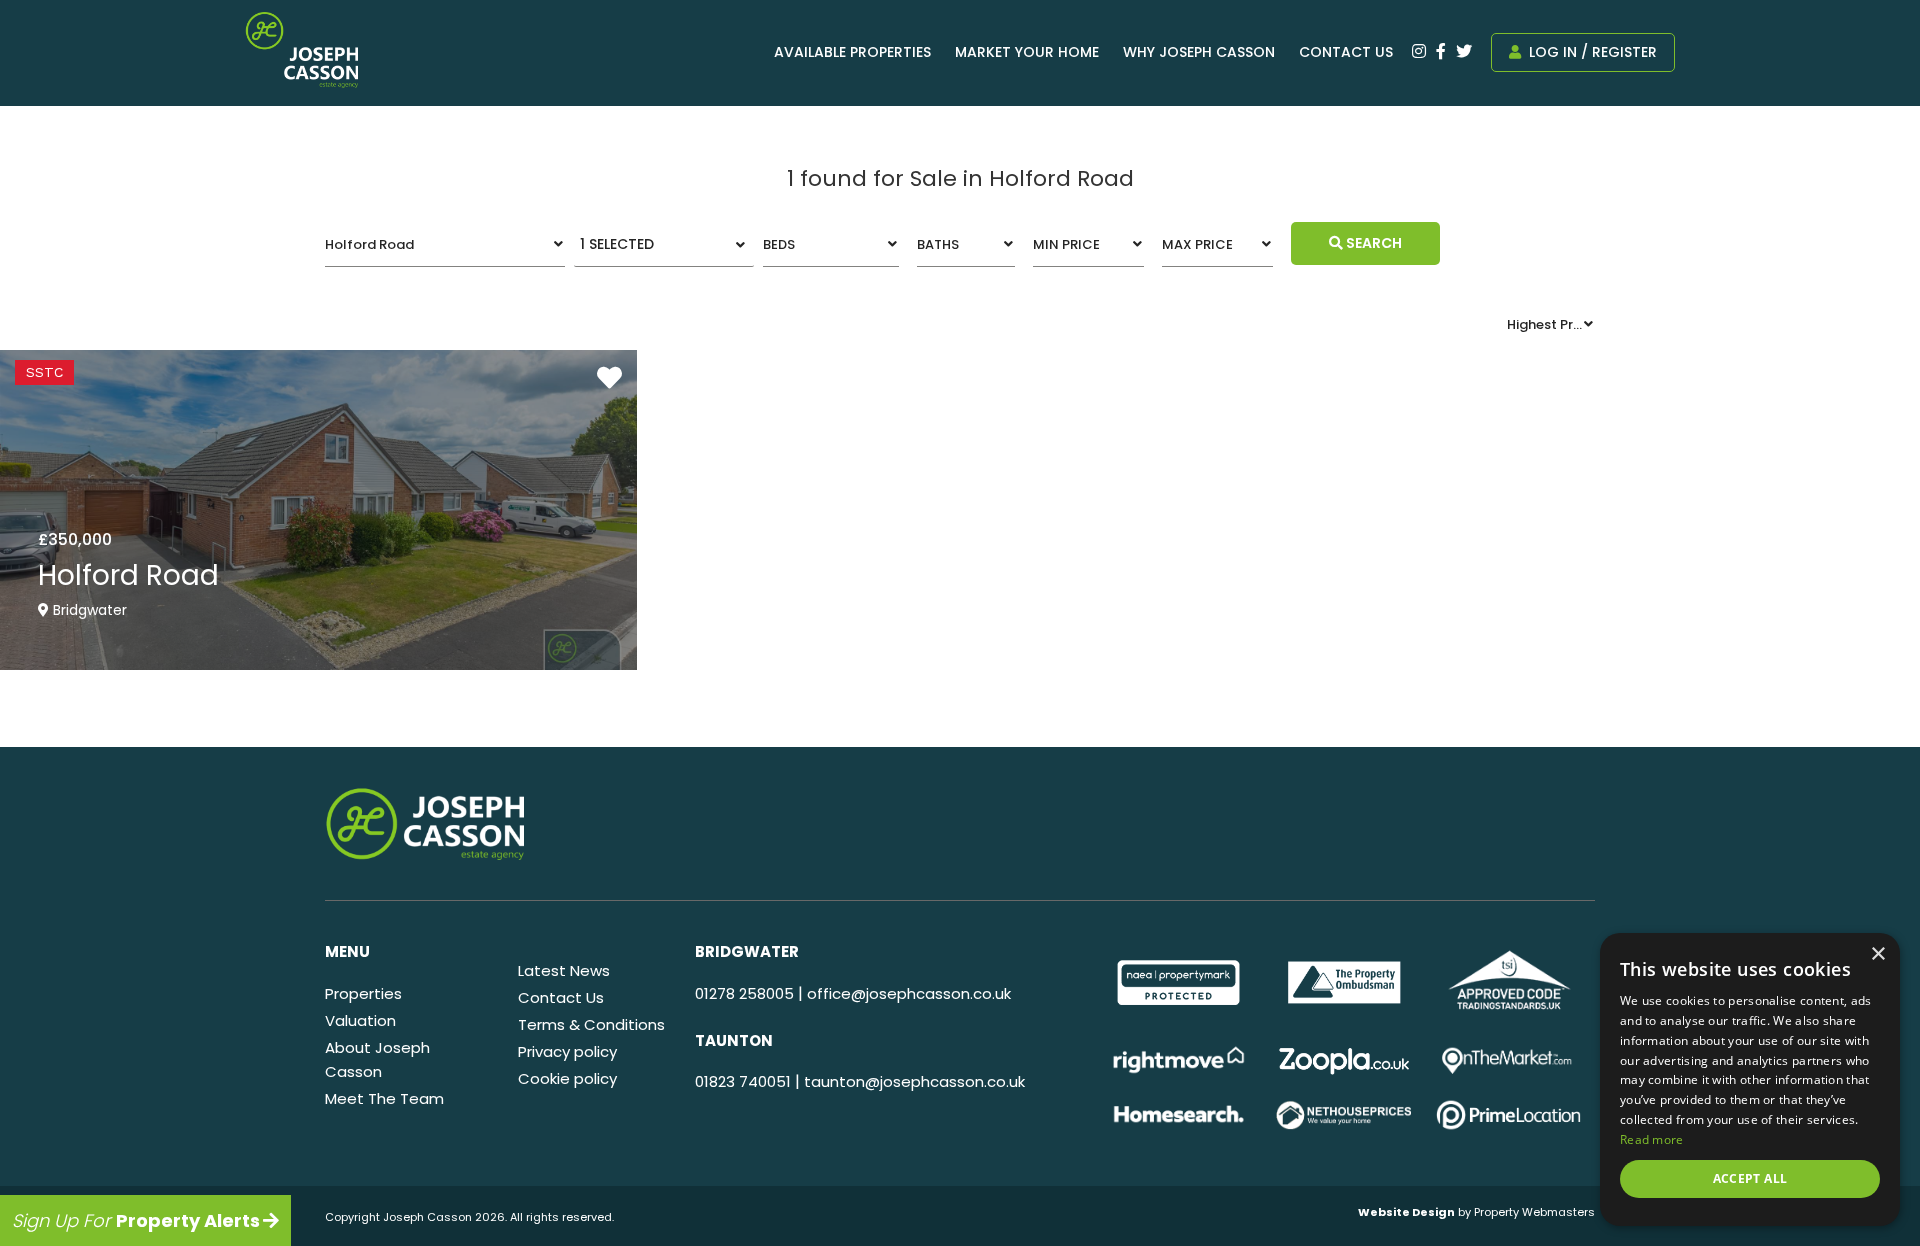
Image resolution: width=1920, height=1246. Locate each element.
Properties (363, 993)
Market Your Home (1027, 52)
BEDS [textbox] (779, 244)
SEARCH (1372, 243)
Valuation (360, 1020)
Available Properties (852, 52)
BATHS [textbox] (938, 244)
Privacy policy (567, 1051)
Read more (1652, 1139)
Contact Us (1346, 52)
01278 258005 (744, 993)
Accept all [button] (1750, 1178)
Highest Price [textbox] (1549, 324)
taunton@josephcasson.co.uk (914, 1081)
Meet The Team (384, 1098)
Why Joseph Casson (1199, 52)
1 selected (617, 244)
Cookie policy (567, 1078)
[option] (1178, 982)
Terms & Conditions (591, 1024)
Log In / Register (1591, 52)
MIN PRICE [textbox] (1066, 244)
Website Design (1406, 1212)
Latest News (564, 970)
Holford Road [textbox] (369, 244)
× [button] (1877, 954)
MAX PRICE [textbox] (1197, 244)
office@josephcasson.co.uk (909, 993)
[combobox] (445, 244)
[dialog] (1750, 1079)
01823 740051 (743, 1081)
